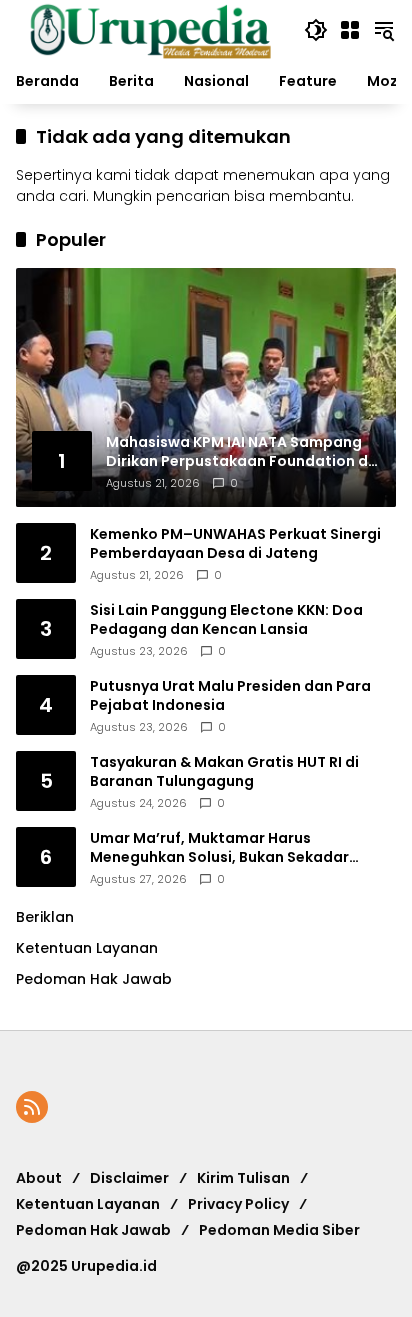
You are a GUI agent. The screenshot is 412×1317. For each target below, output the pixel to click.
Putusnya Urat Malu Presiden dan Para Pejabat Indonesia (230, 696)
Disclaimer (129, 1178)
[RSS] (32, 1107)
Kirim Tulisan (243, 1178)
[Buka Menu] (350, 30)
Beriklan (45, 917)
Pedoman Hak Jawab (93, 1230)
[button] (316, 30)
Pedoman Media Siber (279, 1230)
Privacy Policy (238, 1204)
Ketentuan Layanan (87, 948)
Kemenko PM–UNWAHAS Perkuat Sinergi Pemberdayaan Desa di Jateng (235, 544)
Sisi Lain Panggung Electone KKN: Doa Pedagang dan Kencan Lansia (226, 620)
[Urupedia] (150, 29)
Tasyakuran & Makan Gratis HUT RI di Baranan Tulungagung (224, 772)
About (39, 1178)
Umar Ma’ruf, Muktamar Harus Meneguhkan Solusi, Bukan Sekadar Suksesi (219, 848)
